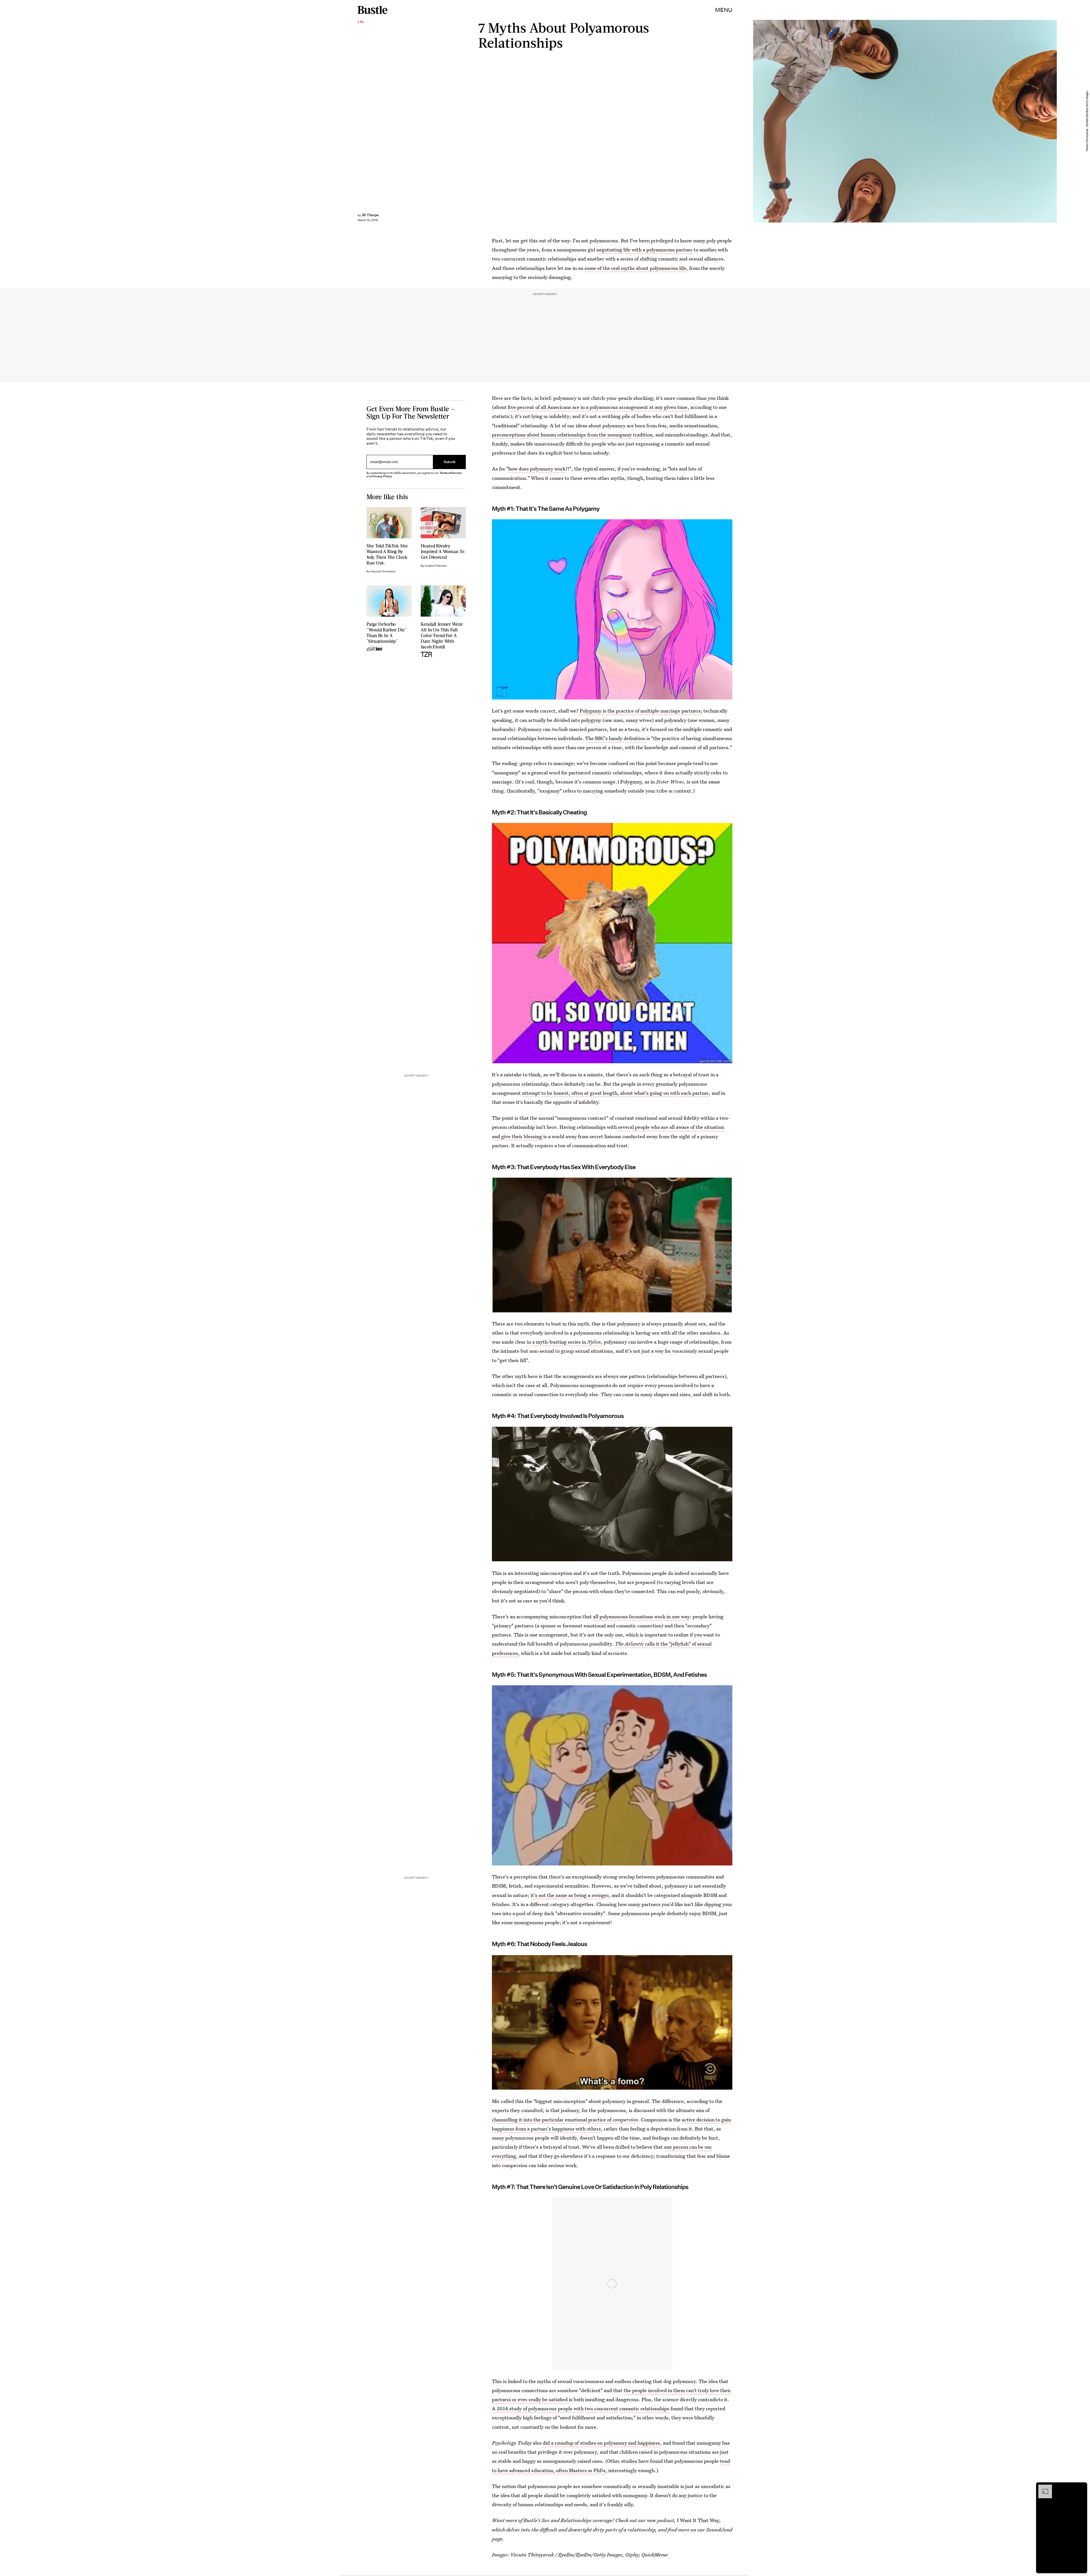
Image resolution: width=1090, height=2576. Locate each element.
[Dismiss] (1081, 2487)
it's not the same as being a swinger (570, 1895)
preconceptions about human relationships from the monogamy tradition (572, 435)
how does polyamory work (537, 469)
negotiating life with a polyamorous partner (644, 250)
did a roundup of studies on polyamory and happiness (601, 2443)
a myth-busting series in (567, 1342)
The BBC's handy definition (616, 738)
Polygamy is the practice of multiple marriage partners (640, 711)
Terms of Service (451, 473)
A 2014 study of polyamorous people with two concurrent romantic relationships (581, 2408)
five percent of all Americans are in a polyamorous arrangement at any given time (598, 407)
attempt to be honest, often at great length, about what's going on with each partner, (616, 1093)
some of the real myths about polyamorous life (635, 268)
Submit (450, 462)
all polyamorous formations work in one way (641, 1616)
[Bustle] (373, 10)
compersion (625, 2120)
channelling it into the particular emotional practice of (552, 2120)
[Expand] (1042, 2487)
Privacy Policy (382, 476)
